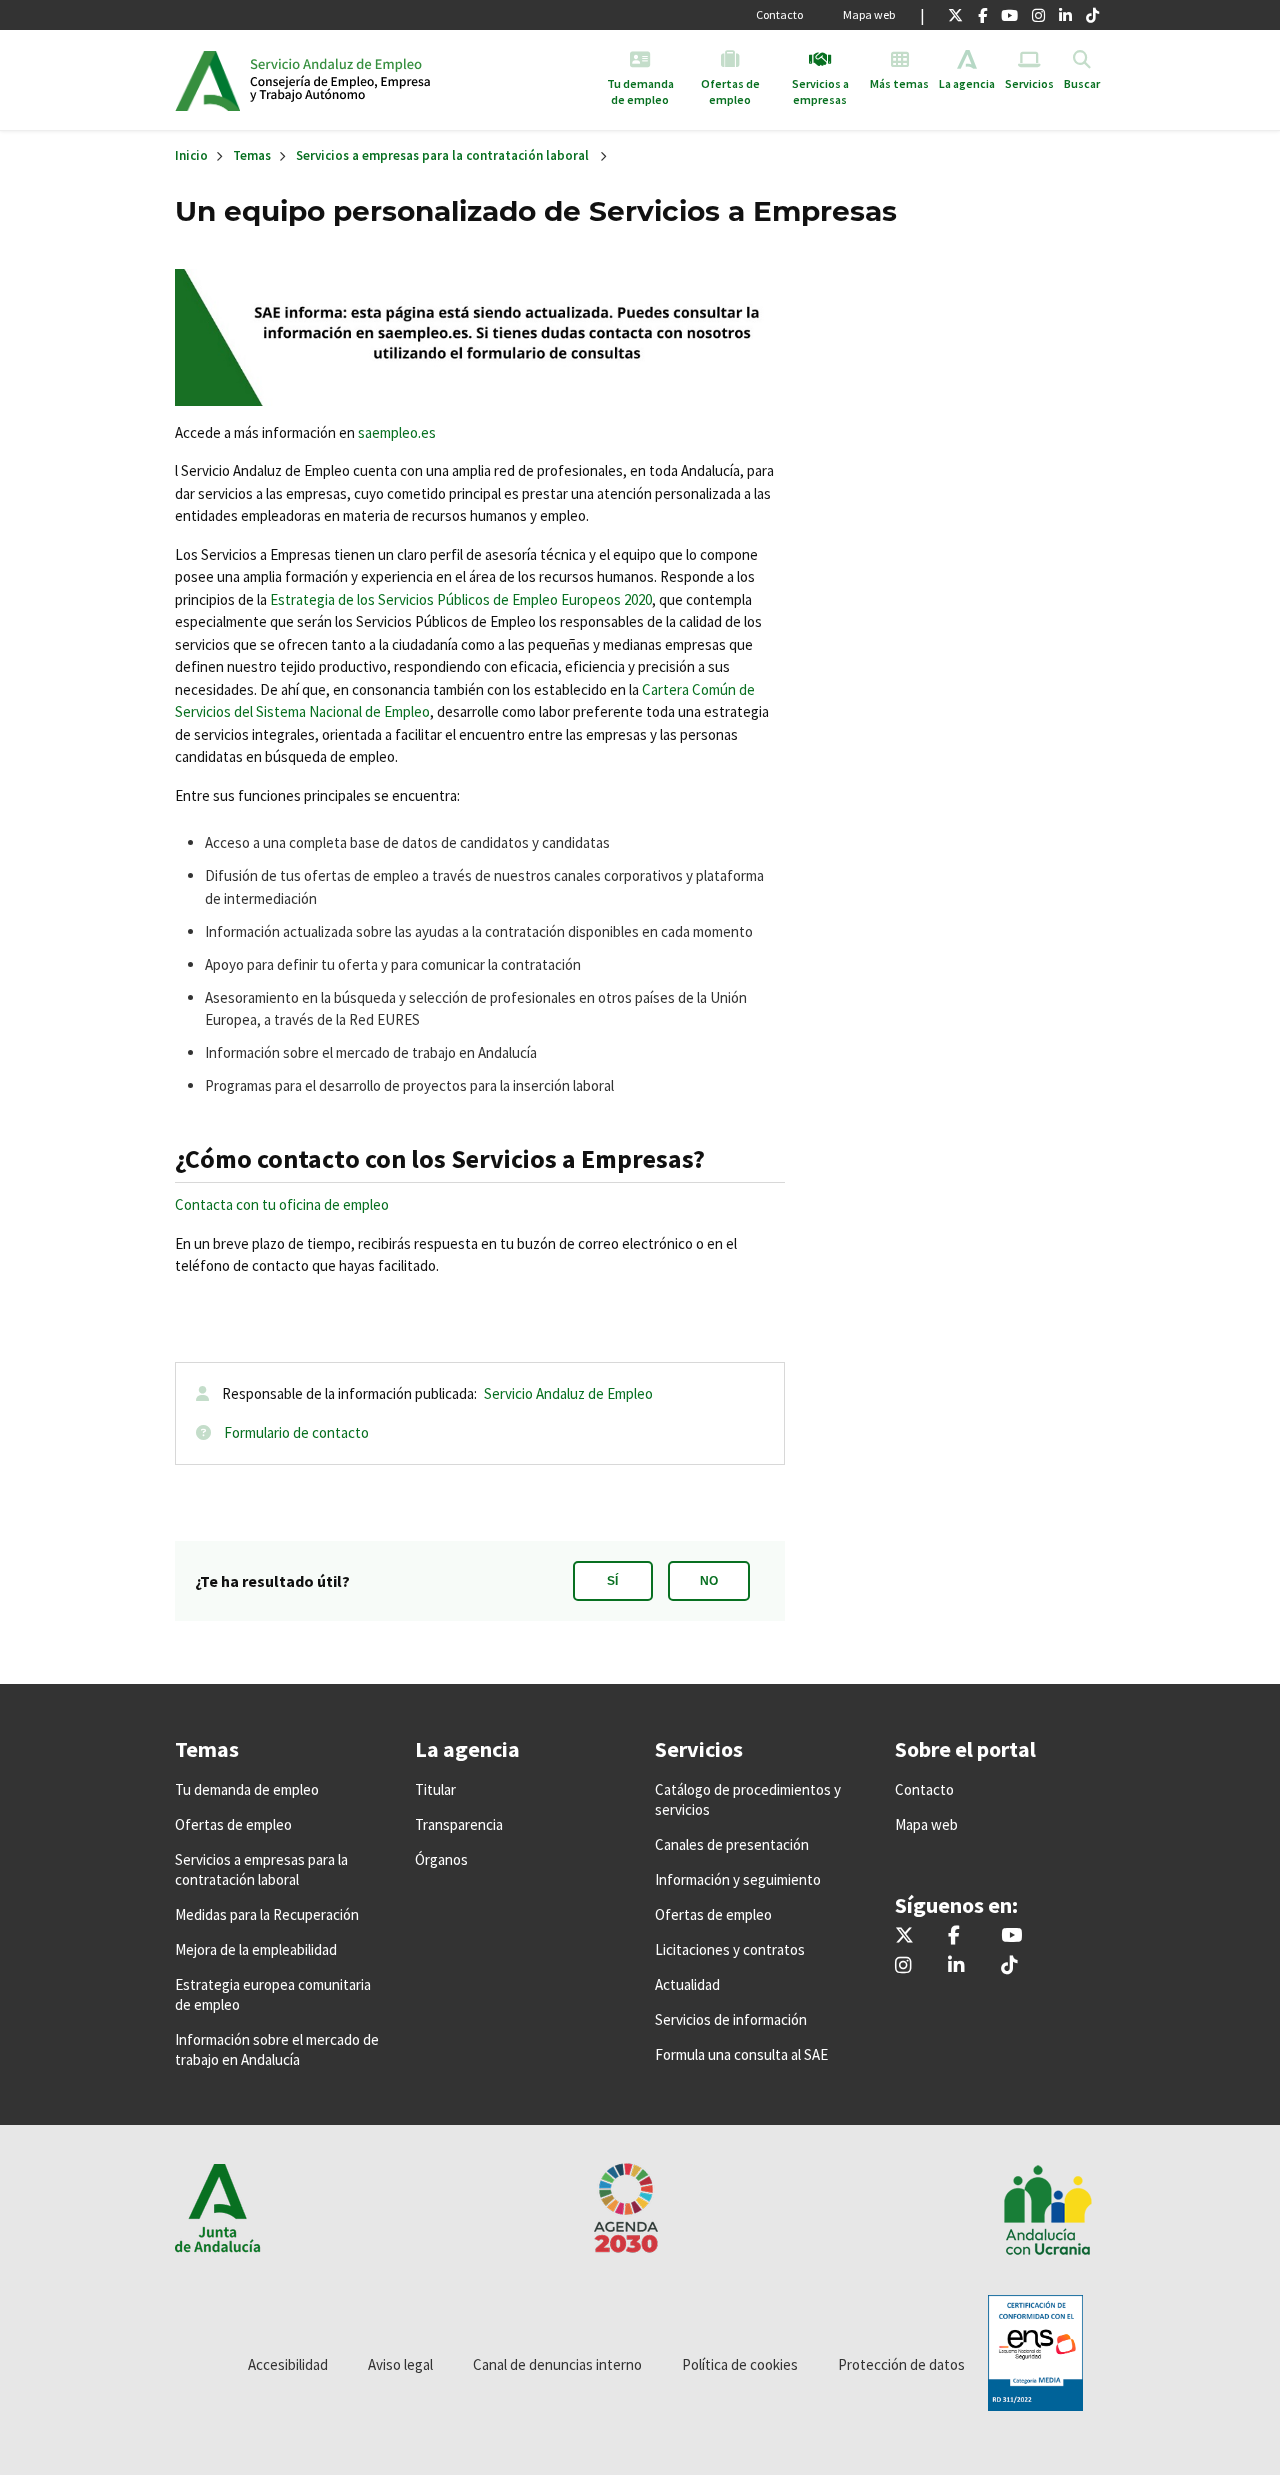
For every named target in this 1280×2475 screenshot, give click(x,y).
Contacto (779, 14)
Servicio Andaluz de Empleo (568, 1393)
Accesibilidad (288, 2364)
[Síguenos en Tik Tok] (1092, 15)
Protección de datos (901, 2364)
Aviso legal (400, 2364)
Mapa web (869, 14)
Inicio (403, 80)
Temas (252, 155)
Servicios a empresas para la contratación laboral (442, 155)
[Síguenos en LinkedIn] (1065, 15)
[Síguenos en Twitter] (955, 15)
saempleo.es (397, 432)
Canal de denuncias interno (557, 2364)
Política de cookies (740, 2364)
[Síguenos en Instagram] (1038, 15)
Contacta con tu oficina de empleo (282, 1204)
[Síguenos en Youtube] (1009, 15)
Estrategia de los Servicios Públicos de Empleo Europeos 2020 (461, 599)
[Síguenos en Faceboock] (982, 15)
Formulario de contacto (296, 1432)
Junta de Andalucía (207, 80)
